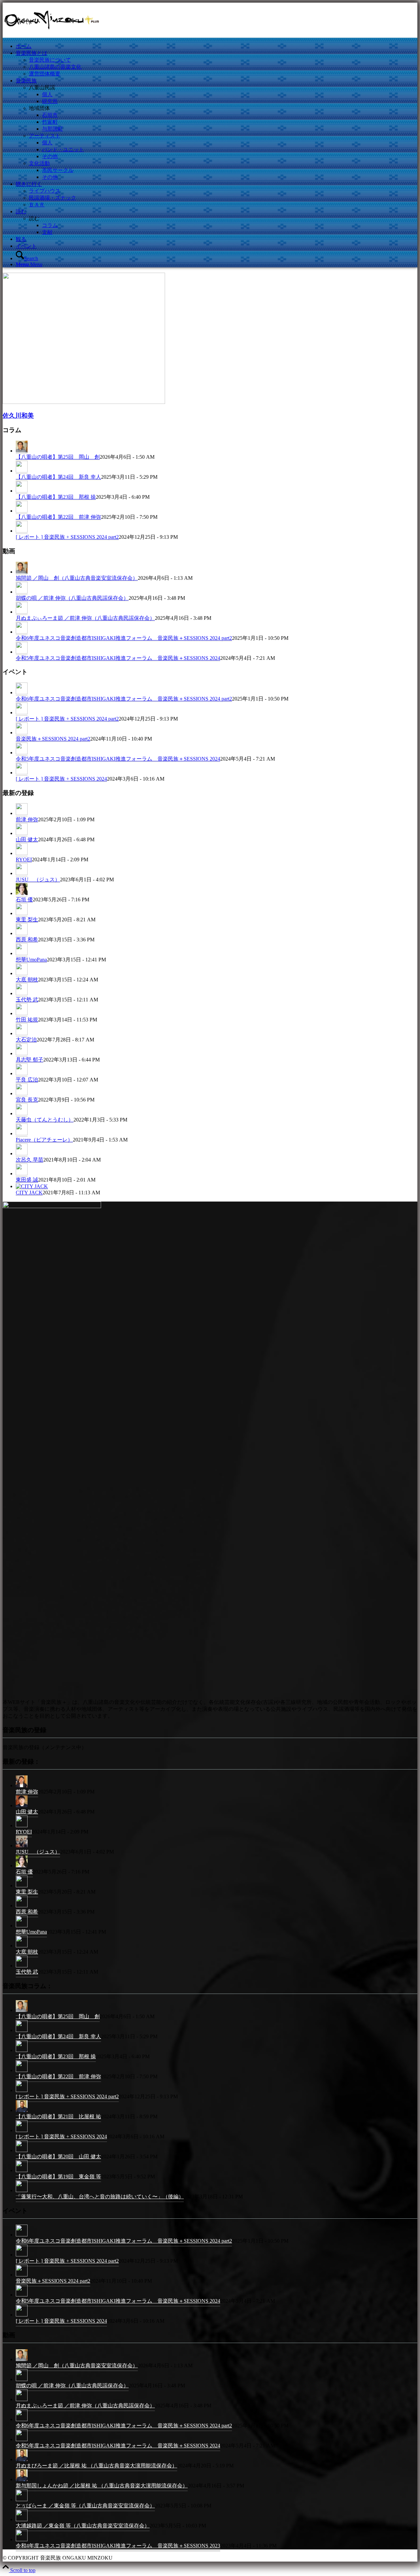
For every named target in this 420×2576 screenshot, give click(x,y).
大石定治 (26, 1040)
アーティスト (45, 136)
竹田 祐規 (27, 1020)
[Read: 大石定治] (22, 1034)
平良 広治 (27, 1080)
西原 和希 (27, 940)
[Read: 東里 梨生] (22, 913)
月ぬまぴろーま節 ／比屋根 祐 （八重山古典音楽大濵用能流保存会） (96, 2466)
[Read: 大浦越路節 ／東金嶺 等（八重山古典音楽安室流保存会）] (22, 2521)
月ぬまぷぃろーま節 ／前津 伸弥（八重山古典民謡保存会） (85, 618)
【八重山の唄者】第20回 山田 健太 (58, 2157)
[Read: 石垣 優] (22, 893)
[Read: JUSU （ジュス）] (22, 873)
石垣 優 (24, 900)
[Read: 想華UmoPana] (22, 953)
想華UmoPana (31, 960)
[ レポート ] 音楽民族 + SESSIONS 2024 (61, 779)
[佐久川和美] (84, 402)
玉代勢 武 (27, 1000)
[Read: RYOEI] (22, 853)
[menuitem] (217, 46)
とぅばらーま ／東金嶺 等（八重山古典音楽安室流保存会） (85, 2506)
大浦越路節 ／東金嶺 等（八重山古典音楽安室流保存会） (83, 2526)
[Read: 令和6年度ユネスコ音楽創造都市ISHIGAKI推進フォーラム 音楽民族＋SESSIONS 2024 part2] (22, 632)
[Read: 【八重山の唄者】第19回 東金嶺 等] (22, 2172)
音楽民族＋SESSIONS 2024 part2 (53, 739)
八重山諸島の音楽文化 (55, 67)
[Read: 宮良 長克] (22, 1094)
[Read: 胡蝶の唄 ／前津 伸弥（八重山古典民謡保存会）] (22, 592)
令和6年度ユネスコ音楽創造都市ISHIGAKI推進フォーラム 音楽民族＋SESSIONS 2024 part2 (124, 638)
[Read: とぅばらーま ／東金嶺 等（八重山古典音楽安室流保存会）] (22, 2501)
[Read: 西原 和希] (22, 933)
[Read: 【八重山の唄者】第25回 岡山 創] (22, 451)
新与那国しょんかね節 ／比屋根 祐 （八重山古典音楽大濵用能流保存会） (102, 2486)
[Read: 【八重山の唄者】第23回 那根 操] (22, 491)
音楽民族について (50, 60)
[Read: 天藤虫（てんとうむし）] (22, 1114)
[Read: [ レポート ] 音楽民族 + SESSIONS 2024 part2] (22, 531)
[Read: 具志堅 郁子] (22, 1054)
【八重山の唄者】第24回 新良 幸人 (58, 477)
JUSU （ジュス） (38, 880)
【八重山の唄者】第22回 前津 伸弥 (58, 517)
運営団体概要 (45, 74)
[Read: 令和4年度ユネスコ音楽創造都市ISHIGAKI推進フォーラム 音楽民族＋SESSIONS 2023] (22, 2541)
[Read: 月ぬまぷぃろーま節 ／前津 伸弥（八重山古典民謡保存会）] (22, 612)
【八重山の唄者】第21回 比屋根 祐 (58, 2116)
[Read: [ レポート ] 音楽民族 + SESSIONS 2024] (22, 773)
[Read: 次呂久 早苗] (22, 1154)
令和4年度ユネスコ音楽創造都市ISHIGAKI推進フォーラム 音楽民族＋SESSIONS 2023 (118, 2546)
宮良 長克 (27, 1100)
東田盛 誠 (27, 1180)
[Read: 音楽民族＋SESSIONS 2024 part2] (22, 733)
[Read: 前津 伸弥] (22, 813)
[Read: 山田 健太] (22, 833)
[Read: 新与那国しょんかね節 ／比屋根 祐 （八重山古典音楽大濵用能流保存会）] (22, 2481)
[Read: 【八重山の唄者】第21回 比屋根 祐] (22, 2112)
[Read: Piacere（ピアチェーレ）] (22, 1134)
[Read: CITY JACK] (32, 1186)
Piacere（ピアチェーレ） (44, 1140)
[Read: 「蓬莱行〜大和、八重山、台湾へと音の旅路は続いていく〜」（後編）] (22, 2192)
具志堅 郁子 (30, 1060)
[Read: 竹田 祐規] (22, 1014)
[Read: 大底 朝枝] (22, 974)
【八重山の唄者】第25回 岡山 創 (58, 457)
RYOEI (24, 859)
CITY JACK (29, 1193)
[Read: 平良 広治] (22, 1074)
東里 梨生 (27, 920)
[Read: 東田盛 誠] (22, 1174)
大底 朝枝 (27, 980)
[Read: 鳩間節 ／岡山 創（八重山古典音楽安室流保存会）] (22, 572)
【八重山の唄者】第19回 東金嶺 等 (58, 2177)
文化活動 (39, 163)
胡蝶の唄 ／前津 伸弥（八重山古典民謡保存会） (72, 598)
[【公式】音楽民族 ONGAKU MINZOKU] (52, 34)
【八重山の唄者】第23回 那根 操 (56, 497)
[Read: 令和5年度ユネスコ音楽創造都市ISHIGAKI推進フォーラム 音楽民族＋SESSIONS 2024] (22, 652)
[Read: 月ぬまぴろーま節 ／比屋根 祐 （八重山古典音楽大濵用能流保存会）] (22, 2461)
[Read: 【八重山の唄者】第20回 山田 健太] (22, 2152)
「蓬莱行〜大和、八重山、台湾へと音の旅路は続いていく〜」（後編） (100, 2197)
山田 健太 (27, 839)
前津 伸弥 (27, 819)
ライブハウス (45, 191)
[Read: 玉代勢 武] (22, 994)
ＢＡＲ (37, 205)
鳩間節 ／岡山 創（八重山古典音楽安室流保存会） (77, 578)
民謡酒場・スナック (52, 198)
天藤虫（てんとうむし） (45, 1120)
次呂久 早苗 (30, 1160)
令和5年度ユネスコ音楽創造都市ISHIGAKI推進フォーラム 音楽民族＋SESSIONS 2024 (118, 658)
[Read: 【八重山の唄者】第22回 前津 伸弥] (22, 511)
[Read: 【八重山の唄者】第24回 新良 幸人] (22, 471)
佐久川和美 (18, 416)
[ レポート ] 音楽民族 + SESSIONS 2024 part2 (67, 537)
